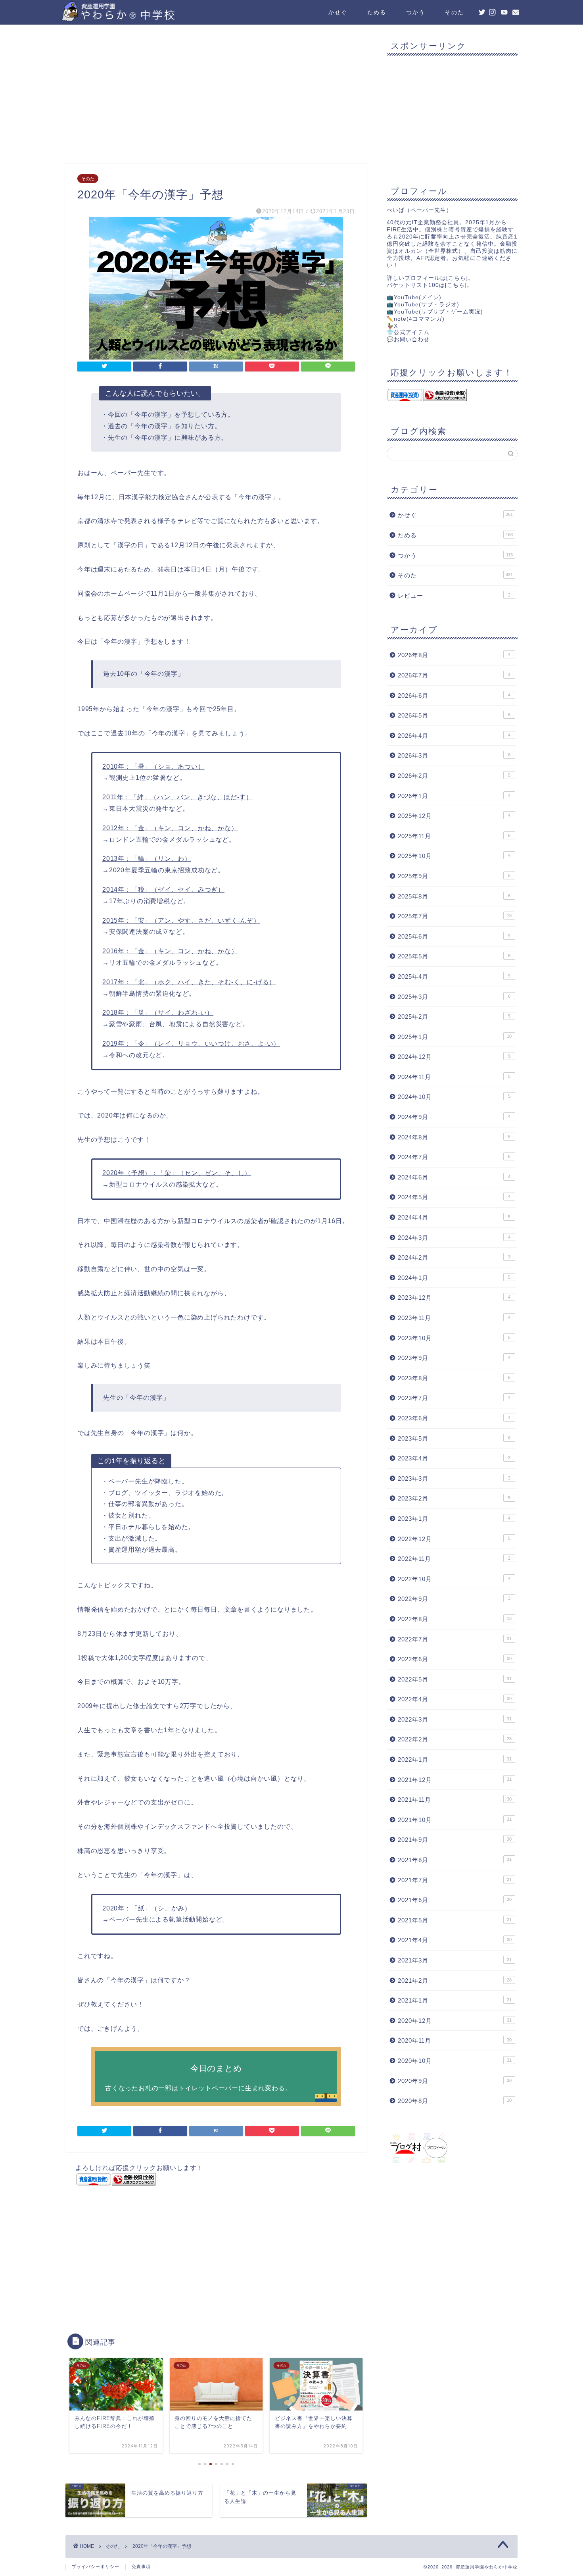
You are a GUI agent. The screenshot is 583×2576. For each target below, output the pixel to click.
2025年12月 (454, 816)
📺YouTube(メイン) (414, 297)
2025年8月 (454, 896)
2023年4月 (454, 1458)
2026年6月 (454, 695)
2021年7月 (455, 1880)
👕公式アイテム (408, 332)
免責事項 (141, 2566)
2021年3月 (455, 1960)
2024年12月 (454, 1057)
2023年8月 (454, 1378)
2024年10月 (454, 1097)
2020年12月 (455, 2021)
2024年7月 (454, 1157)
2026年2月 (454, 776)
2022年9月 (454, 1599)
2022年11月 (454, 1559)
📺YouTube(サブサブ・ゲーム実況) (435, 312)
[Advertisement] (216, 96)
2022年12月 (454, 1539)
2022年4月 (455, 1699)
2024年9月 (454, 1117)
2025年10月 (454, 856)
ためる (377, 12)
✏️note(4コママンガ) (416, 319)
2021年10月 (455, 1820)
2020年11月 (455, 2040)
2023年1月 (454, 1519)
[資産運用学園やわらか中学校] (141, 18)
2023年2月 (454, 1498)
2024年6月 (454, 1177)
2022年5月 (455, 1679)
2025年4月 (454, 976)
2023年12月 (454, 1298)
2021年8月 (455, 1860)
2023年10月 (454, 1338)
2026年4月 (454, 736)
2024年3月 (454, 1238)
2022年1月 (455, 1759)
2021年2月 (455, 1981)
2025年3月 (454, 997)
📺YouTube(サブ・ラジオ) (423, 305)
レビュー (454, 595)
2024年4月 (454, 1217)
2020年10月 (455, 2061)
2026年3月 (454, 755)
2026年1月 (454, 796)
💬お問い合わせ (408, 340)
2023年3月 (454, 1478)
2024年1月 (454, 1278)
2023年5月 (454, 1438)
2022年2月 (455, 1739)
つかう (416, 12)
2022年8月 (455, 1619)
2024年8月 (454, 1137)
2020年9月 (455, 2081)
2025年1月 (455, 1037)
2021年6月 (455, 1900)
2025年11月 (454, 836)
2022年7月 (455, 1639)
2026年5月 (454, 715)
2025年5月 (454, 956)
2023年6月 (454, 1418)
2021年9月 (455, 1840)
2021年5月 (455, 1920)
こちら (457, 278)
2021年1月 (455, 2000)
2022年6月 (455, 1659)
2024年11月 (454, 1077)
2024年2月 (454, 1257)
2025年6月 (454, 936)
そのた (455, 12)
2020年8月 (455, 2101)
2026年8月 (454, 655)
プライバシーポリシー (96, 2566)
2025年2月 (454, 1017)
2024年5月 (454, 1197)
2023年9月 (454, 1358)
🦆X (392, 326)
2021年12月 (455, 1780)
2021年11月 (455, 1800)
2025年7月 (455, 916)
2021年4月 (455, 1940)
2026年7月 (454, 675)
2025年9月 (454, 876)
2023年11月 (454, 1318)
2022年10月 (454, 1579)
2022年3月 (455, 1719)
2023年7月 (454, 1398)
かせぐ (338, 12)
